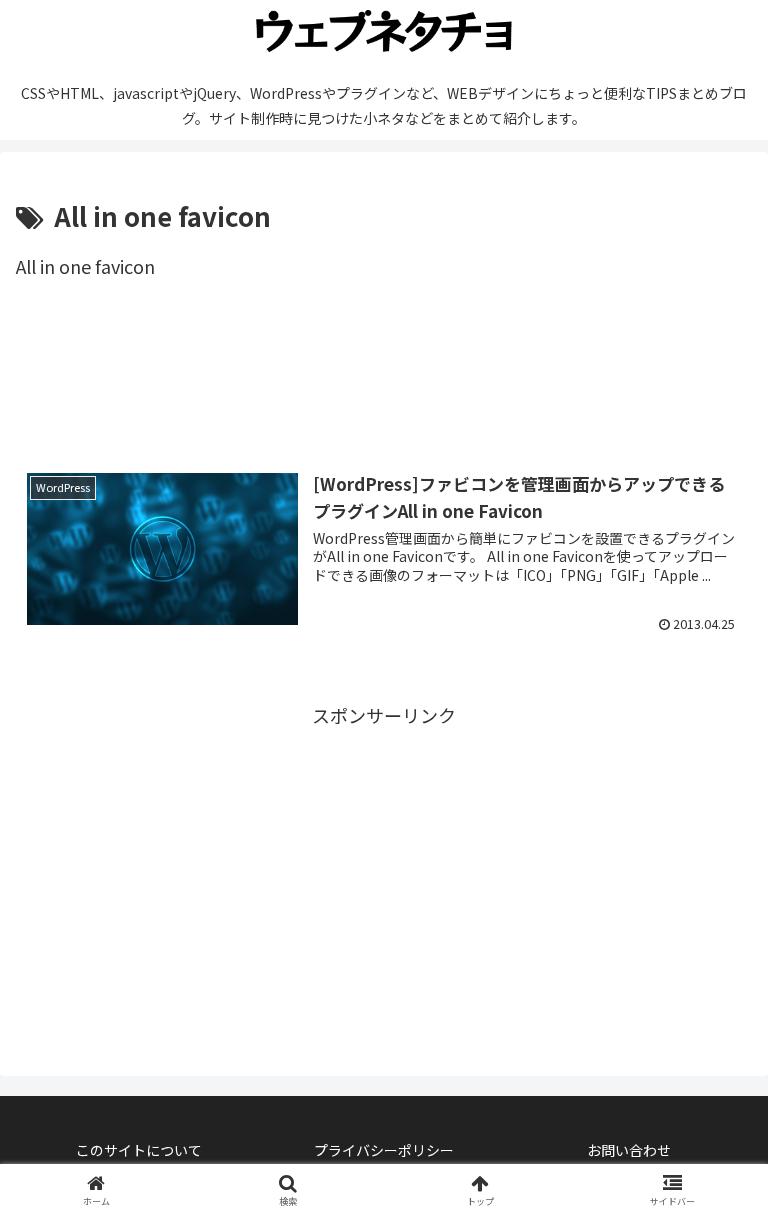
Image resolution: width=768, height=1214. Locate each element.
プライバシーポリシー (384, 1150)
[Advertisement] (384, 381)
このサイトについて (139, 1150)
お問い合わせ (629, 1150)
